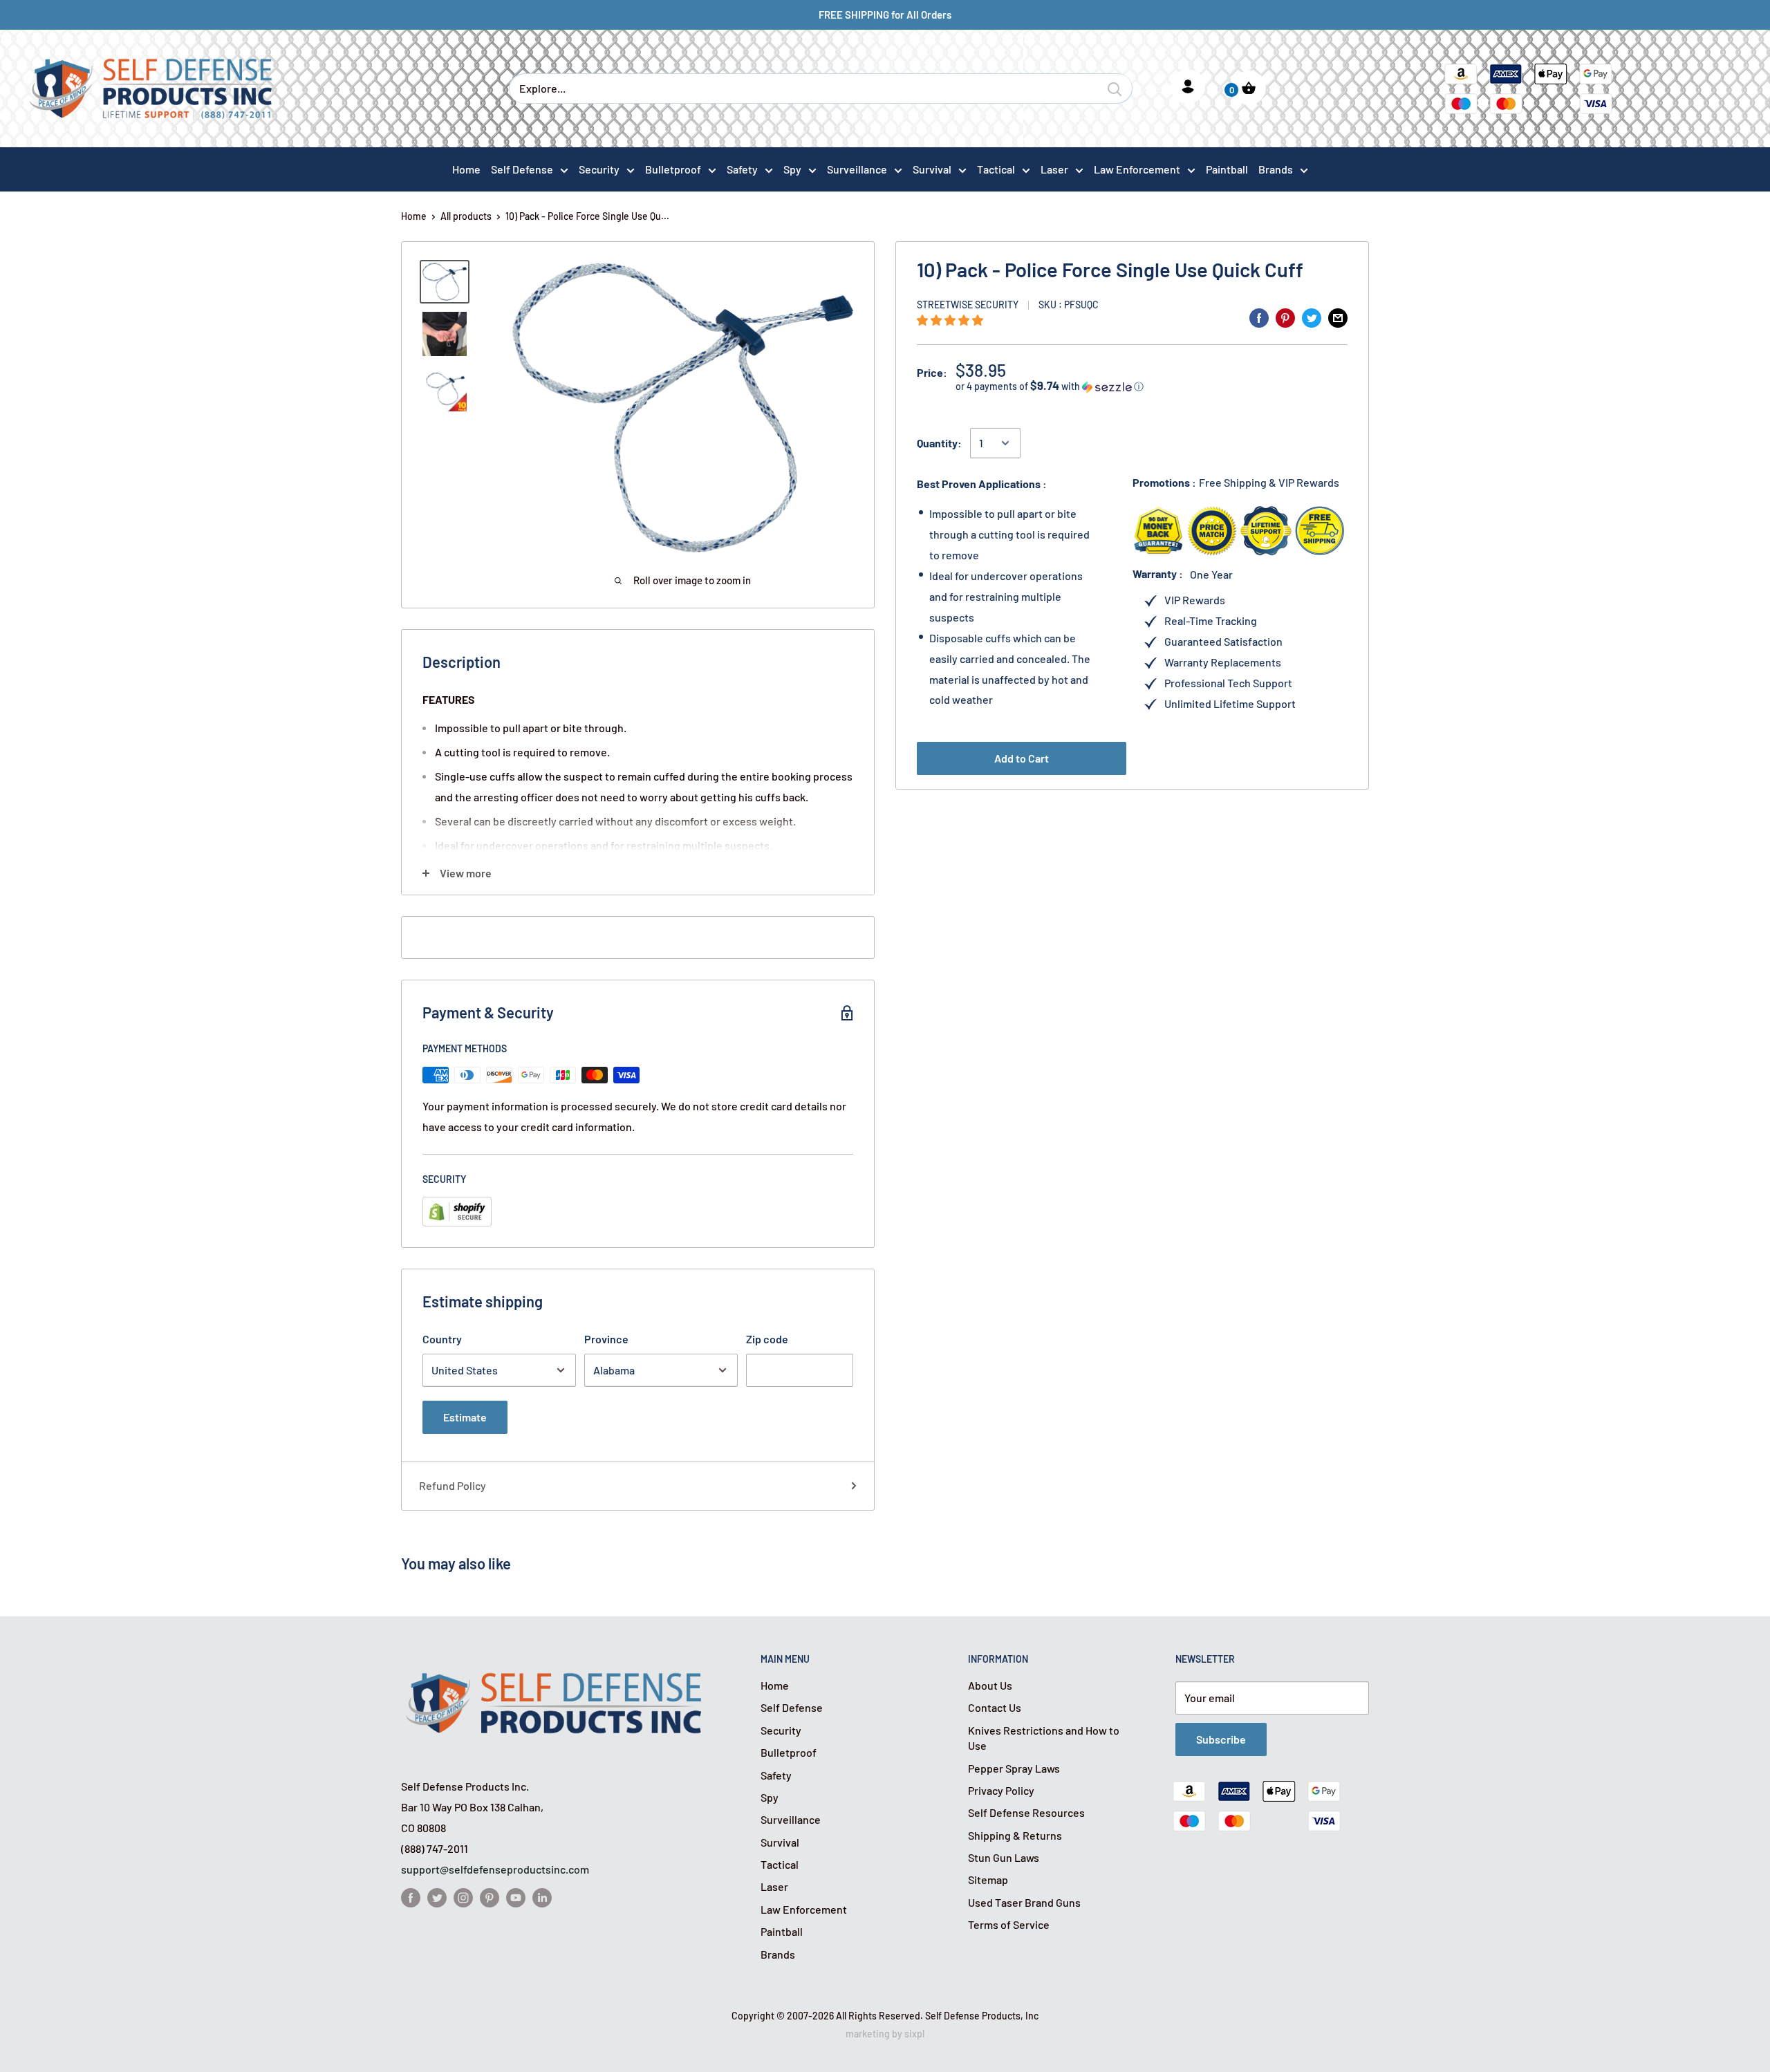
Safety (742, 169)
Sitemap (988, 1879)
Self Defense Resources (1026, 1812)
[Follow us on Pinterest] (490, 1897)
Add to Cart (1022, 758)
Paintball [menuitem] (1227, 169)
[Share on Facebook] (1259, 317)
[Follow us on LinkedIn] (542, 1897)
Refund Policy (453, 1485)
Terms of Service (1009, 1924)
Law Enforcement (1137, 169)
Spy (792, 169)
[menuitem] (530, 169)
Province (606, 1339)
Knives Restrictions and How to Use (1044, 1738)
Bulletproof (673, 169)
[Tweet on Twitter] (1312, 317)
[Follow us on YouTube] (516, 1897)
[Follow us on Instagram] (463, 1897)
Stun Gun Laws (1004, 1857)
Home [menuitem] (466, 169)
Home (414, 216)
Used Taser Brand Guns (1024, 1902)
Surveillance (857, 169)
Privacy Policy (1001, 1790)
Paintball (782, 1931)
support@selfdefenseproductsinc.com (495, 1869)
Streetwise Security (968, 305)
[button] (951, 320)
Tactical (996, 169)
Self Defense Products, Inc (982, 2016)
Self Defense (522, 169)
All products (466, 216)
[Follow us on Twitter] (437, 1897)
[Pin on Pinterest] (1285, 317)
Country (442, 1339)
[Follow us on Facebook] (411, 1897)
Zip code (767, 1339)
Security (599, 169)
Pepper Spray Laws (1014, 1768)
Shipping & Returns (1015, 1835)
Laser (1054, 169)
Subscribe (1221, 1739)
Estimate (465, 1417)
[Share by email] (1338, 317)
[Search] (1115, 88)
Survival (932, 169)
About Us (990, 1685)
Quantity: (939, 443)
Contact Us (995, 1707)
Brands (1276, 169)
